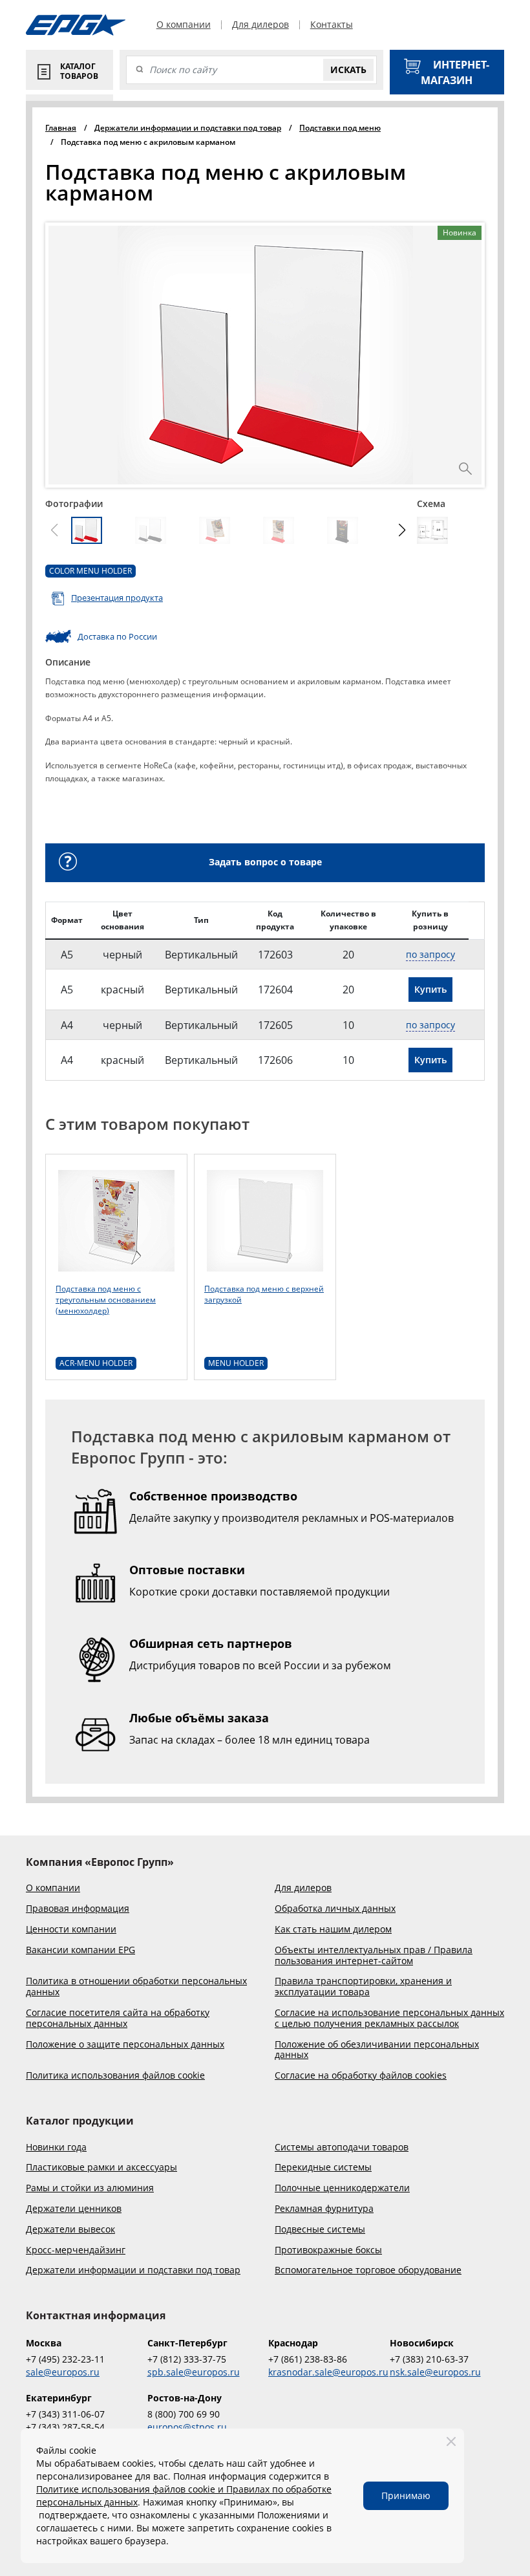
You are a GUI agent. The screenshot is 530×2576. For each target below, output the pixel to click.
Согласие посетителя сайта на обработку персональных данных (118, 2019)
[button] (402, 530)
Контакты (332, 25)
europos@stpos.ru (187, 2427)
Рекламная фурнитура (324, 2209)
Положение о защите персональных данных (125, 2045)
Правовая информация (78, 1909)
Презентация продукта (117, 598)
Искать (348, 70)
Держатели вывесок (70, 2230)
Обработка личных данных (335, 1909)
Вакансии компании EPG (80, 1950)
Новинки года (56, 2148)
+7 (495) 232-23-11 (65, 2359)
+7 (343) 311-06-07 (65, 2414)
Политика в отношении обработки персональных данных (136, 1987)
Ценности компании (71, 1930)
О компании (184, 25)
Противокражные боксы (328, 2250)
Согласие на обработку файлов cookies (361, 2076)
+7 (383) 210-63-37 (429, 2359)
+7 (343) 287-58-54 (65, 2427)
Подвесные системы (320, 2230)
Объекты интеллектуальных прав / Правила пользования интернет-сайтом (374, 1956)
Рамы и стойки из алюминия (90, 2188)
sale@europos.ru (63, 2372)
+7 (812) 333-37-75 (187, 2359)
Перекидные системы (323, 2168)
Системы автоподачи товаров (342, 2148)
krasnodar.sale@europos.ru (326, 2372)
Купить (430, 989)
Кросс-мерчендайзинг (76, 2250)
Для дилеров (260, 25)
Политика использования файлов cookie (115, 2076)
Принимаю (406, 2495)
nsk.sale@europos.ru (435, 2372)
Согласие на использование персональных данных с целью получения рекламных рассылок (389, 2019)
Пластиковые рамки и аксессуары (101, 2168)
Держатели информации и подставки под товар (133, 2270)
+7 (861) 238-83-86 (308, 2359)
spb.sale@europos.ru (194, 2372)
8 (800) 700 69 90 (184, 2414)
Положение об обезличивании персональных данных (377, 2050)
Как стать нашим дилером (333, 1930)
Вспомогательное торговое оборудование (368, 2270)
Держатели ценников (74, 2209)
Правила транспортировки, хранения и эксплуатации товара (363, 1987)
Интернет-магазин (455, 72)
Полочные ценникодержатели (342, 2188)
